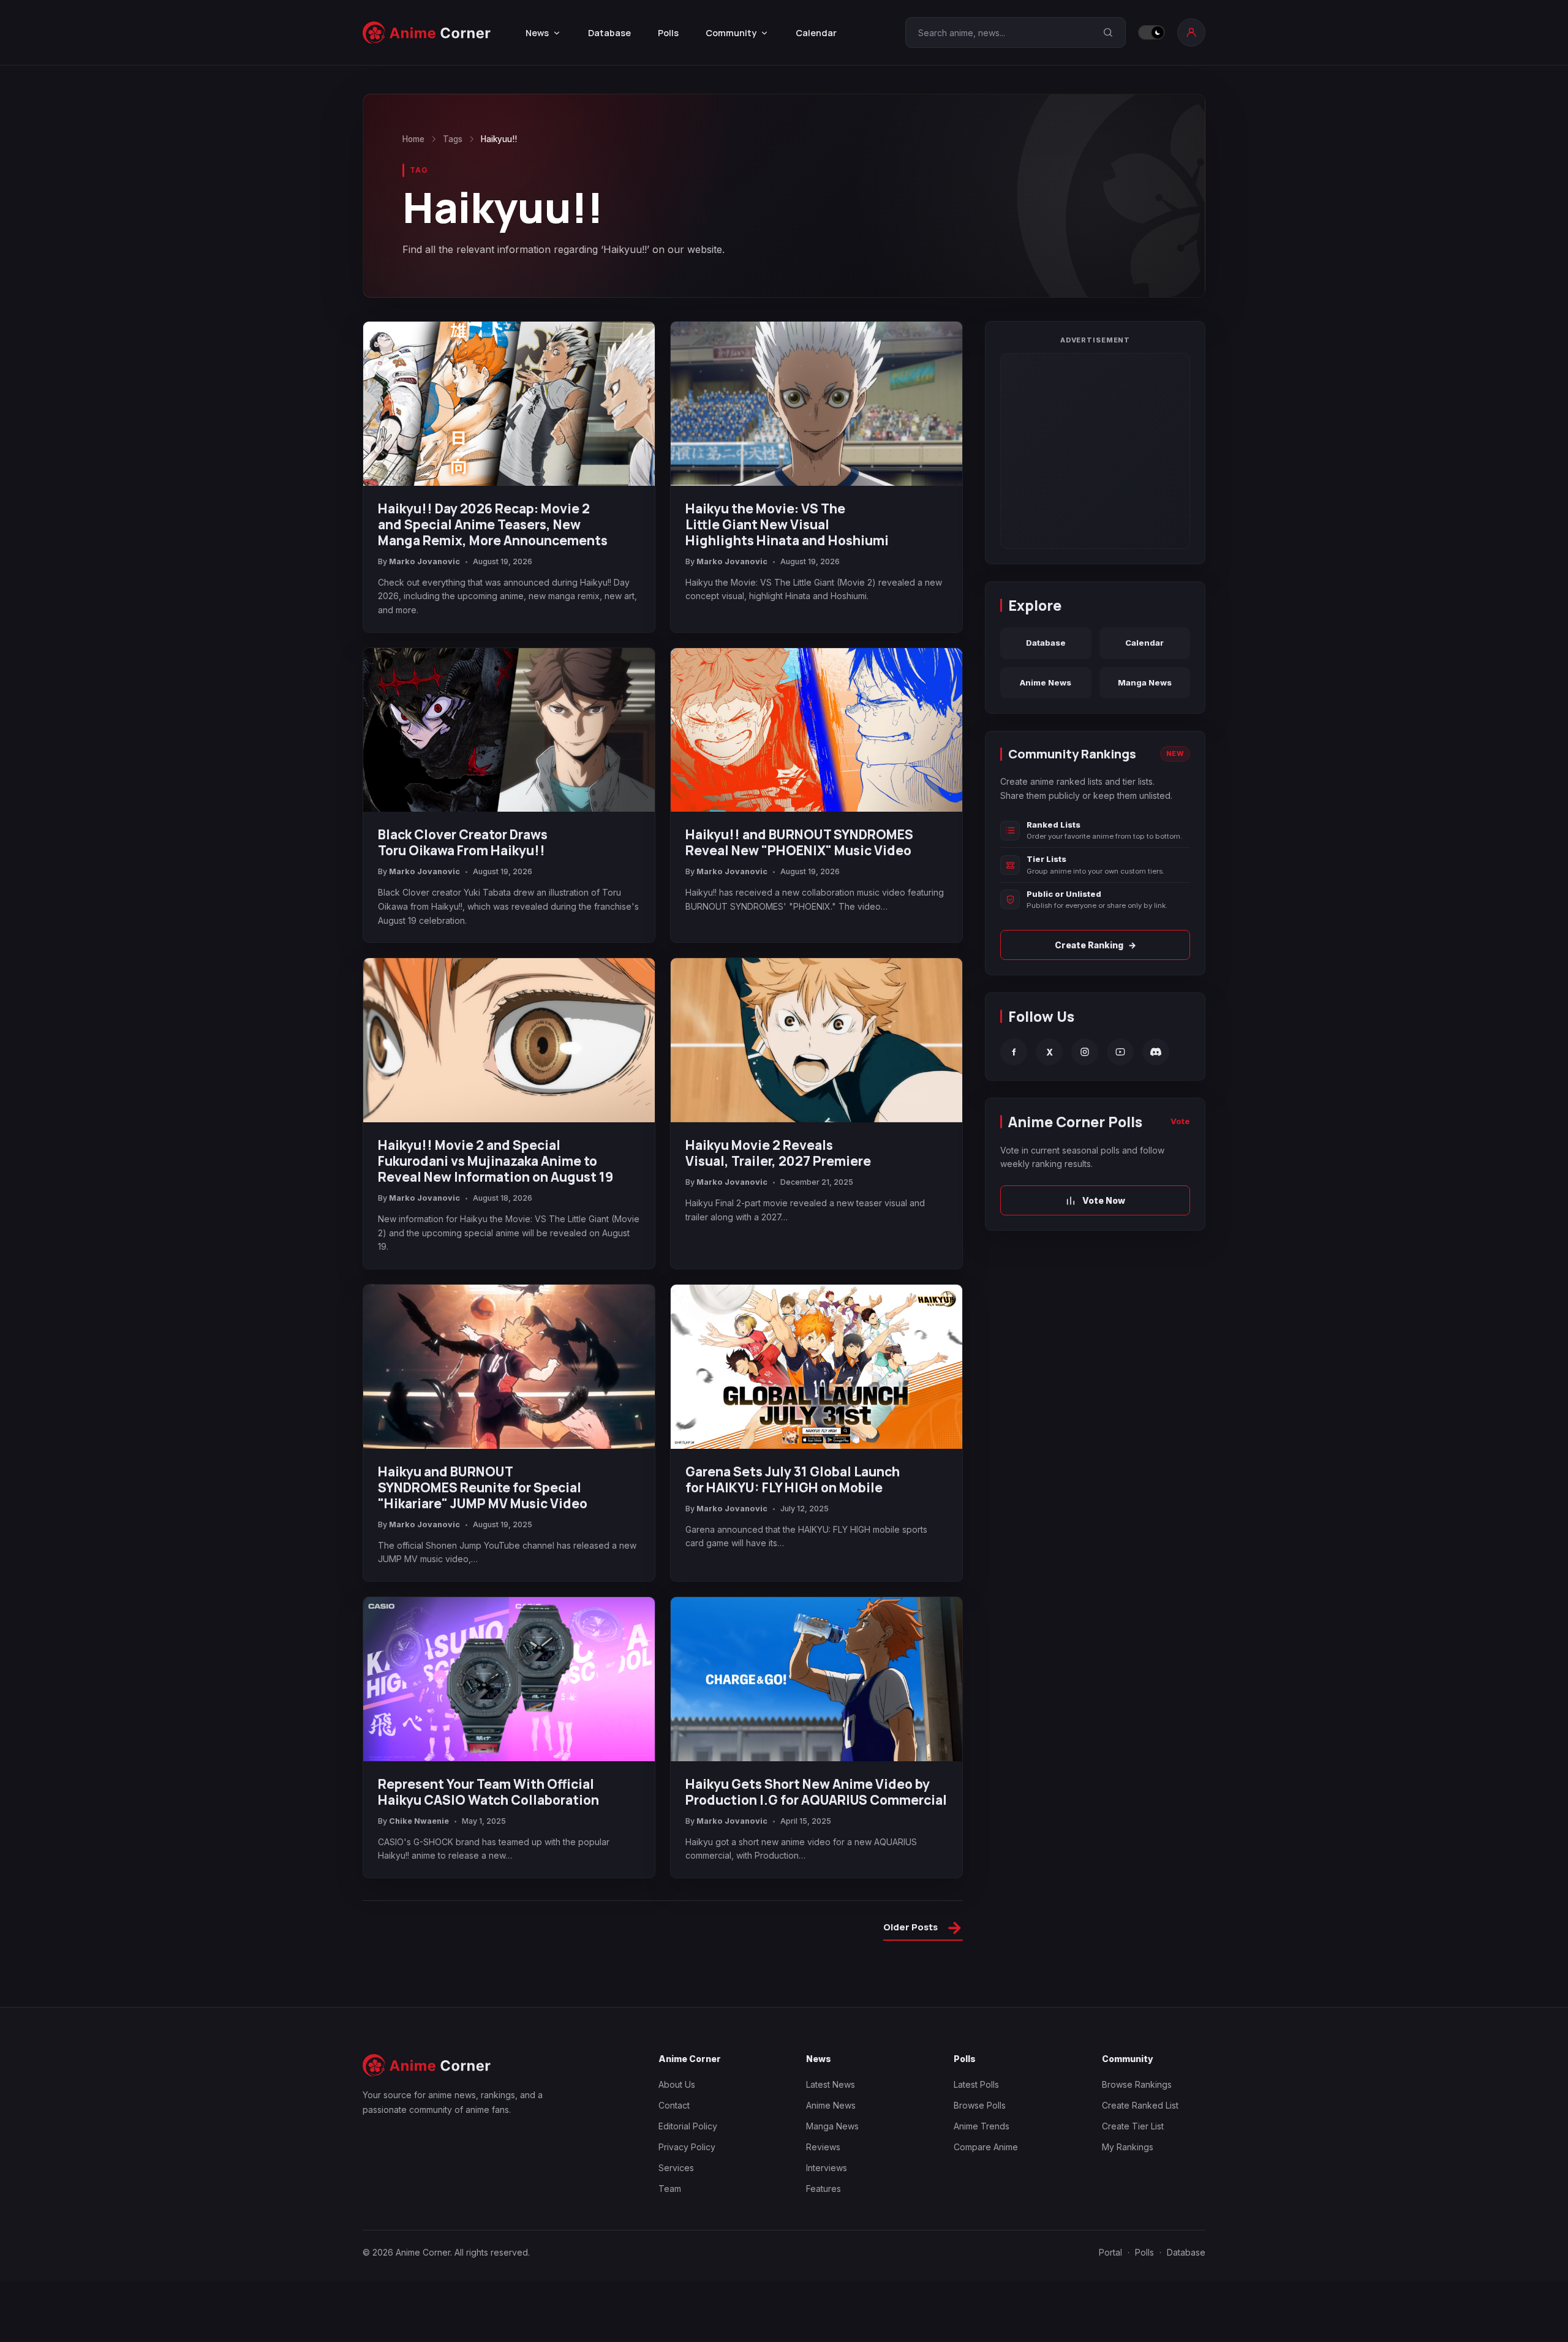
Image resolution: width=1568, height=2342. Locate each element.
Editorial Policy (688, 2126)
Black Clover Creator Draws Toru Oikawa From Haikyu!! (463, 842)
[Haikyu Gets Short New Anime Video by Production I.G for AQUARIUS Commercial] (816, 1679)
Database (609, 33)
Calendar (816, 33)
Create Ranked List (1140, 2105)
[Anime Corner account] (1191, 32)
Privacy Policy (687, 2147)
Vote (1180, 1121)
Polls (668, 33)
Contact (674, 2105)
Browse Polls (980, 2105)
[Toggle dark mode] (1151, 32)
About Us (677, 2084)
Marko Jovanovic (424, 561)
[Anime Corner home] (427, 33)
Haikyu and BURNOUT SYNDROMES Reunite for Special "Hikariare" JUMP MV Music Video (483, 1487)
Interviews (827, 2168)
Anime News (1046, 682)
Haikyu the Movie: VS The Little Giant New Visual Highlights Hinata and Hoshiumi (787, 524)
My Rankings (1128, 2147)
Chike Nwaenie (419, 1821)
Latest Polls (976, 2084)
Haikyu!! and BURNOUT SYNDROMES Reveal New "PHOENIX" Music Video (799, 842)
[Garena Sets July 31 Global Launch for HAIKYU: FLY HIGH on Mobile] (816, 1367)
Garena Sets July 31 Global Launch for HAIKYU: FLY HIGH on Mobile (793, 1479)
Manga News (1145, 682)
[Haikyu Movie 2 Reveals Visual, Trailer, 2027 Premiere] (816, 1040)
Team (670, 2189)
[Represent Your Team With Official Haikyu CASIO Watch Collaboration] (509, 1679)
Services (676, 2168)
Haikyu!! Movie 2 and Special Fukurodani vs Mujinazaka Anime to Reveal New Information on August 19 (496, 1161)
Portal (1110, 2252)
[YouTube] (1120, 1052)
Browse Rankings (1137, 2084)
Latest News (831, 2084)
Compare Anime (986, 2147)
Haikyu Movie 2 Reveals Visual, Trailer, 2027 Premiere (778, 1153)
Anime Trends (982, 2126)
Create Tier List (1133, 2126)
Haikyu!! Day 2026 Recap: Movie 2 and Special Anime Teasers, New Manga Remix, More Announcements (493, 524)
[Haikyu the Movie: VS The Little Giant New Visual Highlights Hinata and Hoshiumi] (816, 404)
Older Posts (923, 1929)
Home (413, 139)
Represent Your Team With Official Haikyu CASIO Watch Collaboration (488, 1792)
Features (824, 2189)
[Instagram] (1085, 1052)
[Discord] (1156, 1052)
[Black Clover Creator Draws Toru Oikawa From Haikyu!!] (509, 730)
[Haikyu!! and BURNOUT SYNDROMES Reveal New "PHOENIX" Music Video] (816, 730)
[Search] (1108, 32)
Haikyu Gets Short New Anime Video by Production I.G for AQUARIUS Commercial (816, 1792)
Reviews (823, 2147)
